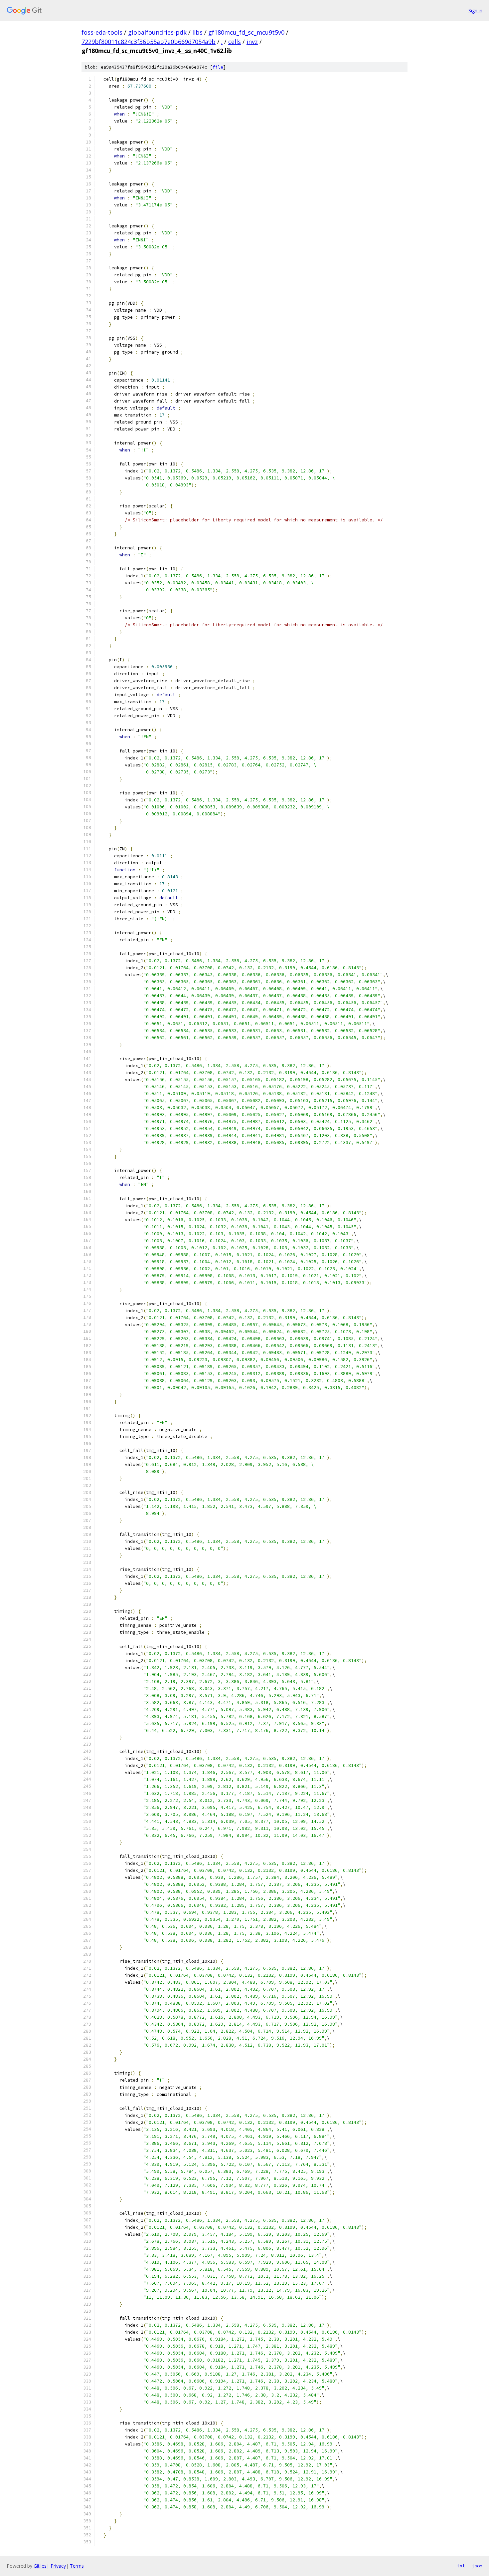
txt (461, 2566)
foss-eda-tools (102, 32)
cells (235, 42)
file (218, 67)
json (477, 2566)
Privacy (58, 2566)
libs (197, 32)
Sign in (475, 10)
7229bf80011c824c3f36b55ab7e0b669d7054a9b (149, 42)
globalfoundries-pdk (157, 32)
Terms (77, 2566)
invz (252, 42)
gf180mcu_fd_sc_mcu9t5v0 (246, 32)
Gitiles (40, 2566)
